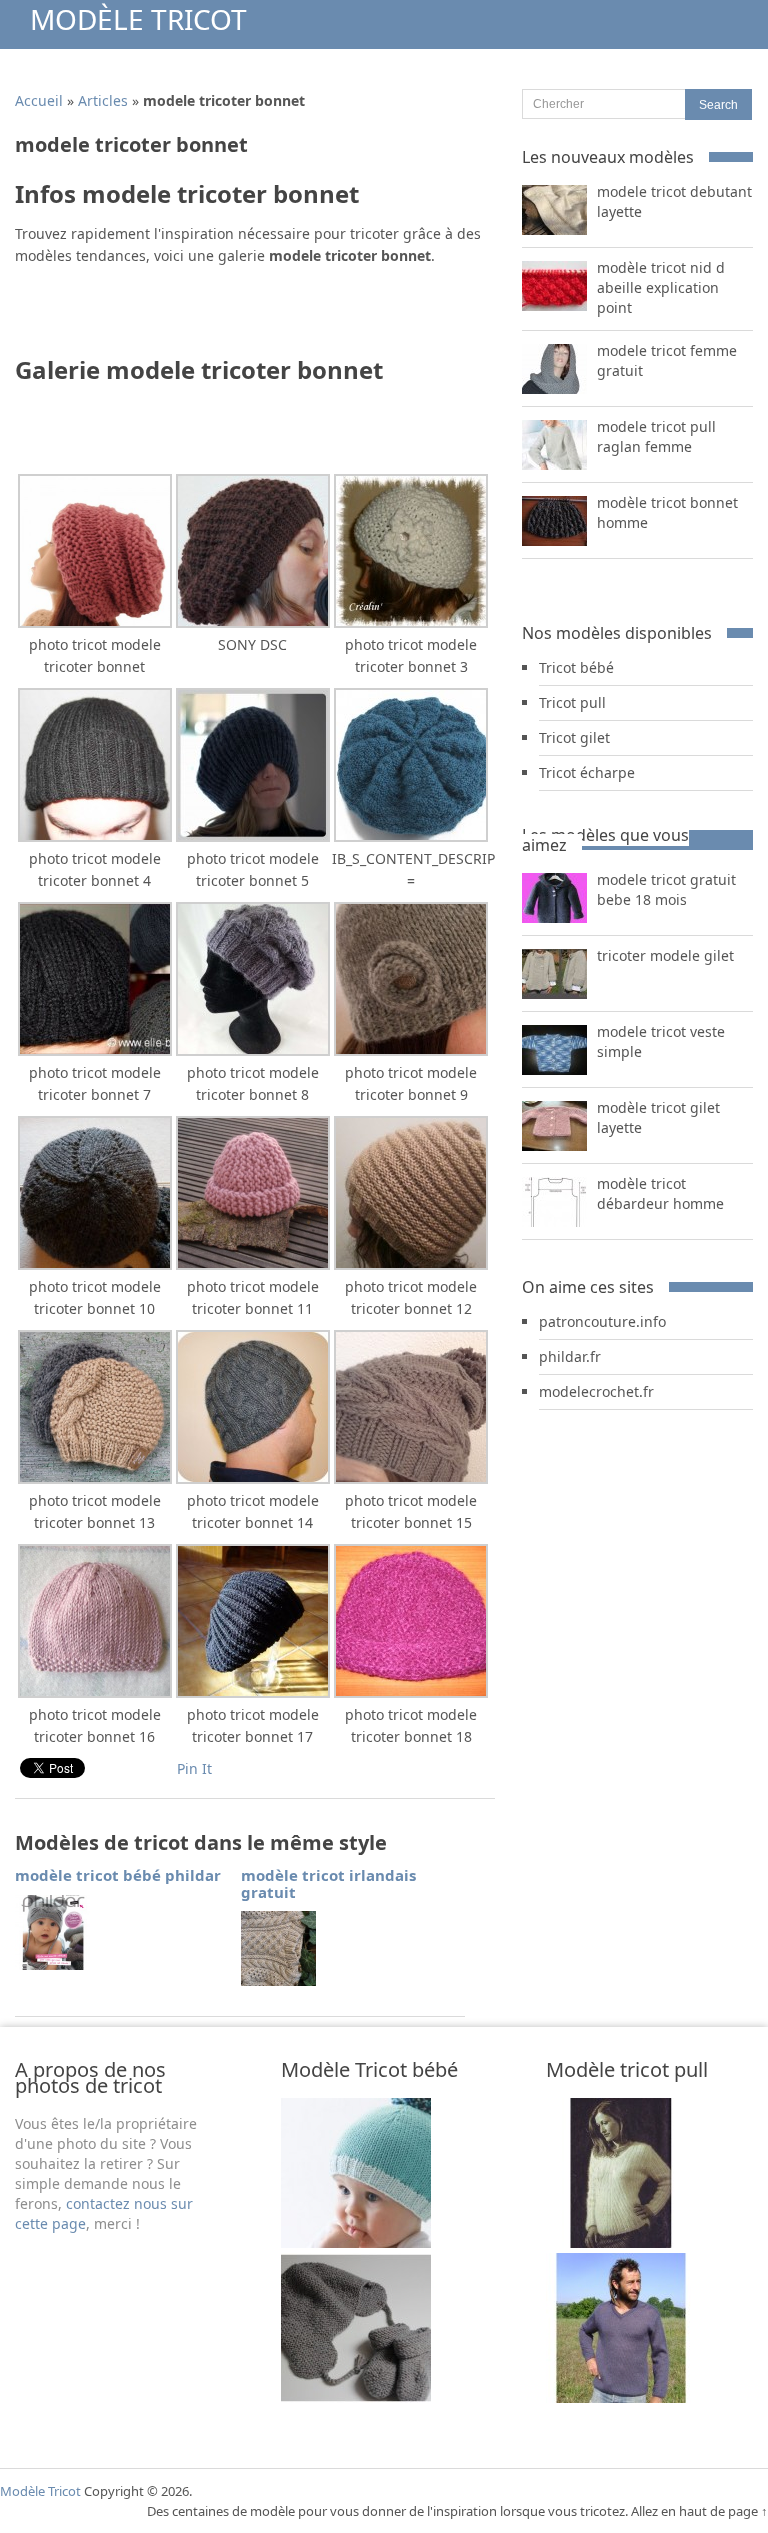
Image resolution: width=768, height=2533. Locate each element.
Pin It (194, 1768)
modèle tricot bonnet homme (667, 512)
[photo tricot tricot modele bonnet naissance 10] (356, 2397)
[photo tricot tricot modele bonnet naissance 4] (356, 2242)
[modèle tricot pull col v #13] (621, 2242)
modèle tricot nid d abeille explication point (661, 287)
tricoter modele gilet (665, 955)
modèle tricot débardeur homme (660, 1193)
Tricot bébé (576, 667)
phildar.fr (570, 1356)
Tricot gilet (574, 737)
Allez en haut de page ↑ (699, 2511)
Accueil (39, 100)
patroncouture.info (602, 1321)
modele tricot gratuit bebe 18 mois (666, 889)
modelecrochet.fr (596, 1391)
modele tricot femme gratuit (667, 360)
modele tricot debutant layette (674, 201)
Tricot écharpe (587, 772)
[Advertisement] (249, 317)
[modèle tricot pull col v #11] (621, 2397)
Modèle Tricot (138, 19)
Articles (103, 100)
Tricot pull (572, 702)
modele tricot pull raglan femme (656, 436)
